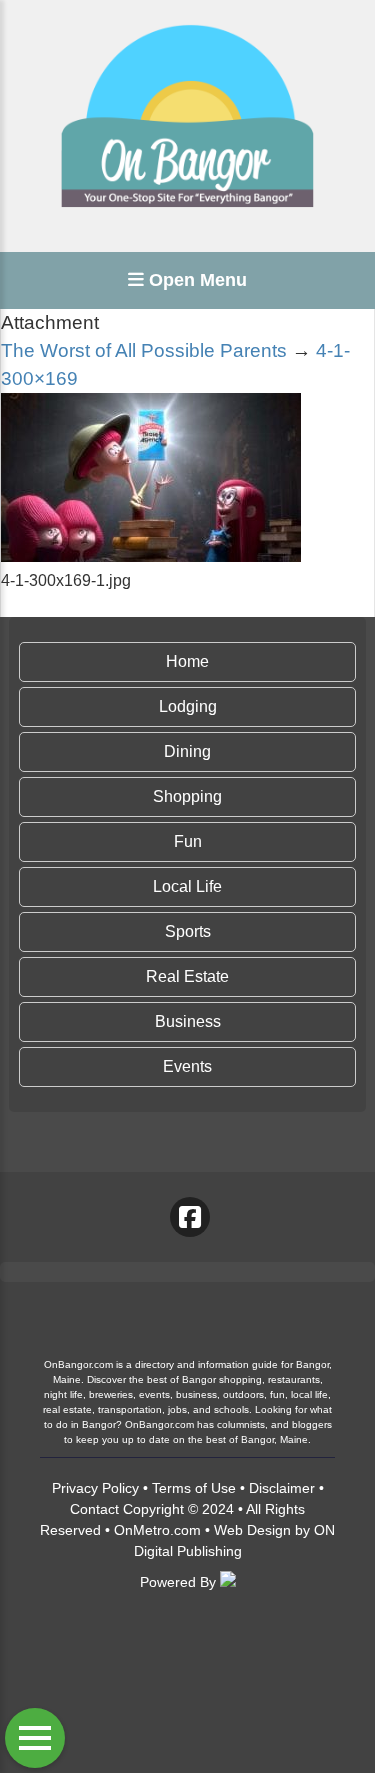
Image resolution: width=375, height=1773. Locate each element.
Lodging (188, 706)
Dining (187, 751)
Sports (188, 931)
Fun (188, 841)
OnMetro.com (157, 1530)
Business (188, 1021)
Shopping (187, 796)
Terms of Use (194, 1488)
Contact (94, 1509)
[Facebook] (190, 1217)
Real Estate (187, 976)
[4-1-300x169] (151, 556)
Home (187, 661)
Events (187, 1066)
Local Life (187, 886)
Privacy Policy (95, 1488)
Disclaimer (282, 1488)
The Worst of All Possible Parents (144, 350)
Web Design (252, 1530)
